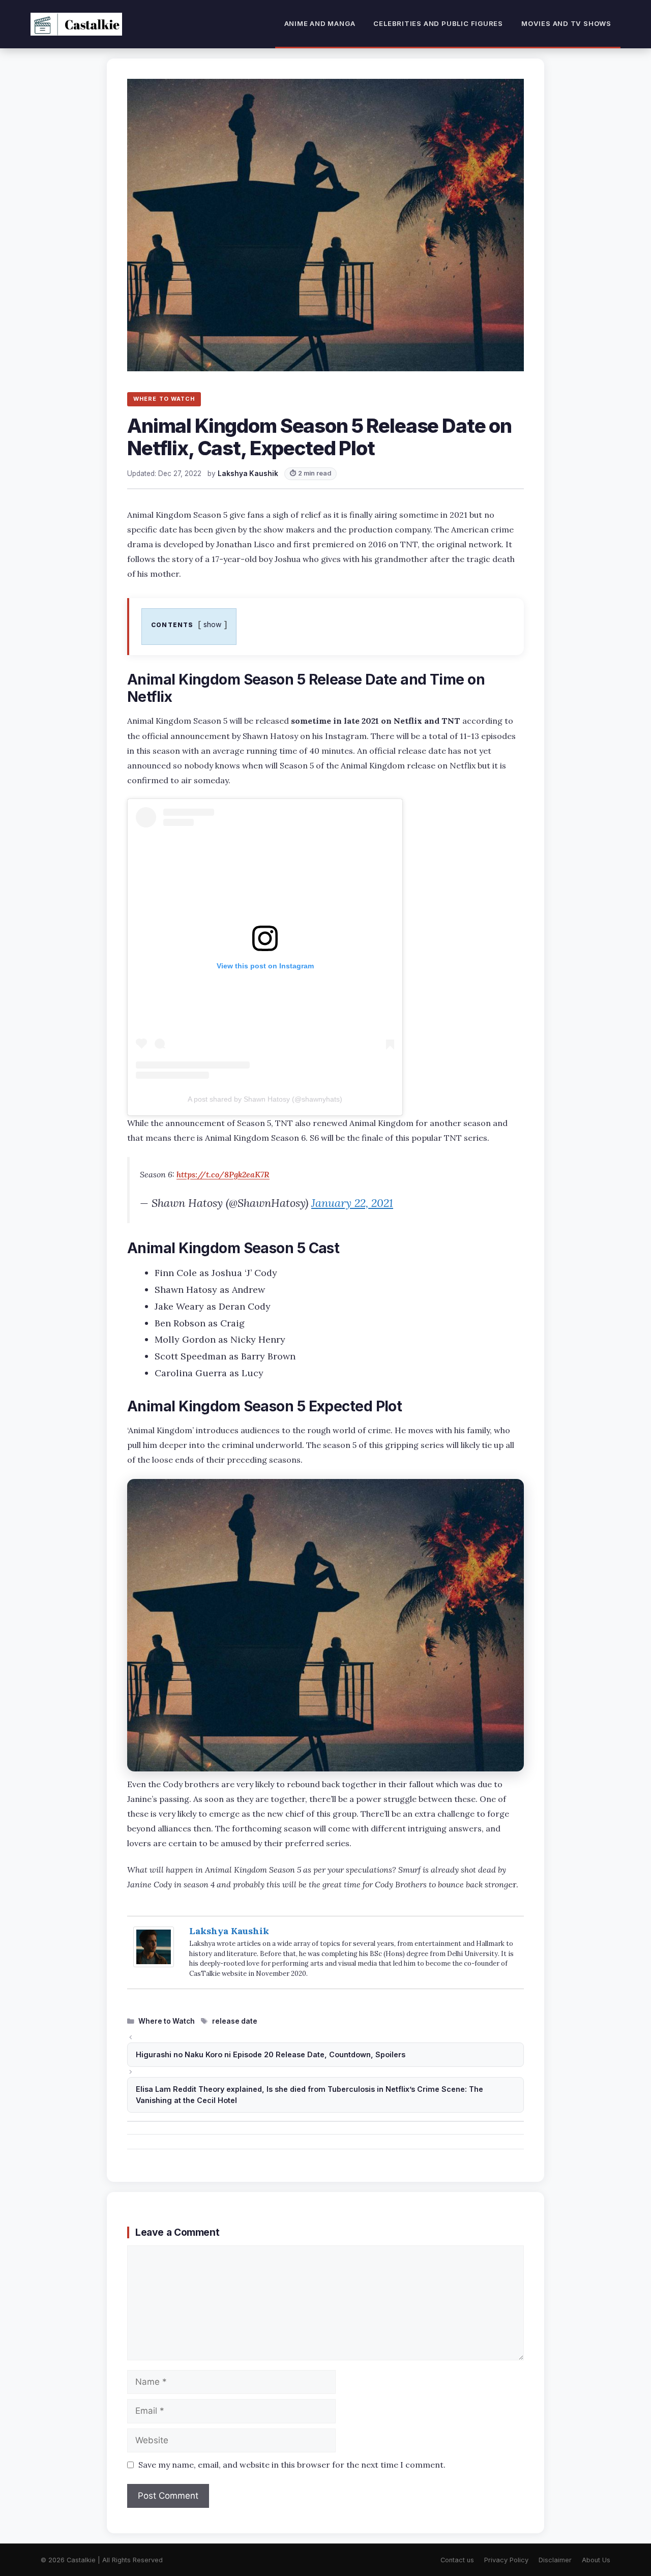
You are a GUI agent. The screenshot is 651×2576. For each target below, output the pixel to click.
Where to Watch (167, 2021)
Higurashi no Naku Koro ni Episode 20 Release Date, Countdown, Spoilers (271, 2054)
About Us (596, 2560)
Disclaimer (555, 2560)
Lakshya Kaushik (229, 1931)
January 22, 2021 (352, 1203)
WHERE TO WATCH (164, 399)
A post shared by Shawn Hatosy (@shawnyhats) (265, 1099)
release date (235, 2021)
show (213, 624)
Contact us (457, 2560)
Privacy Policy (506, 2560)
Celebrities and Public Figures (438, 23)
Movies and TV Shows (566, 23)
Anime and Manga (320, 23)
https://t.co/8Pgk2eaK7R (223, 1174)
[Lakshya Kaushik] (154, 1964)
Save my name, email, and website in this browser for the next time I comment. (292, 2465)
